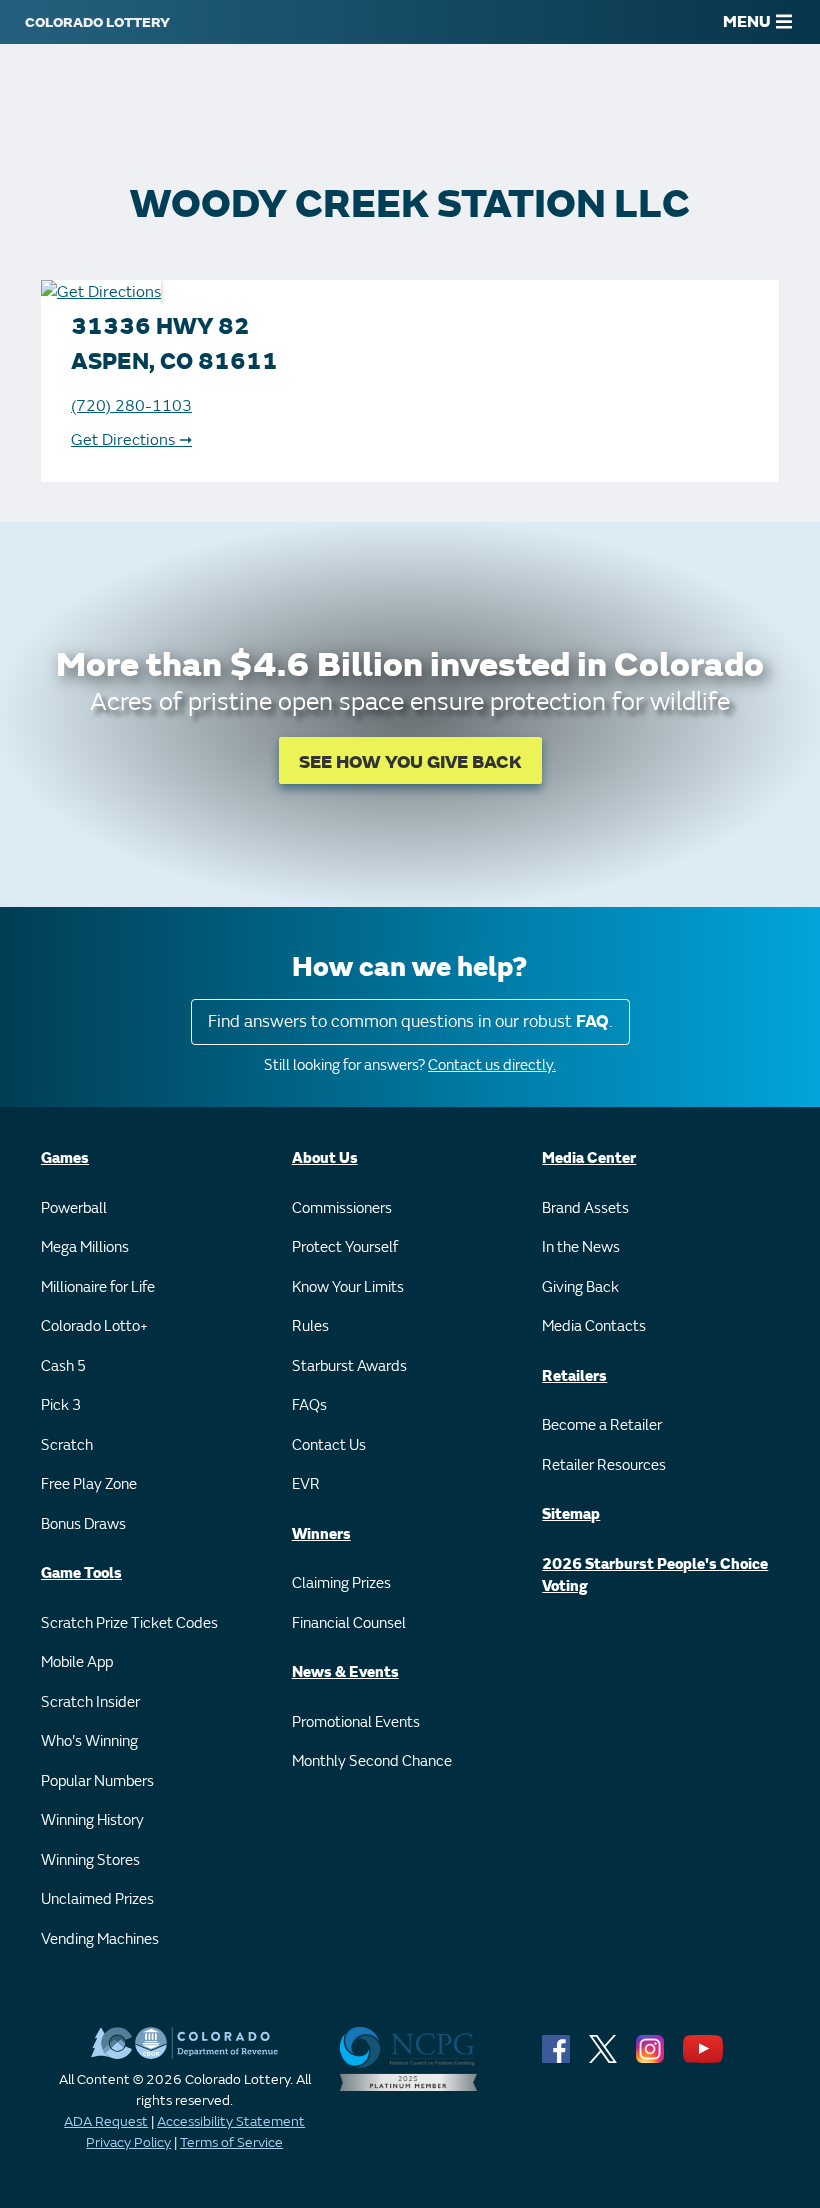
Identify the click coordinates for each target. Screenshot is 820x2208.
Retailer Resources (604, 1465)
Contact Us (329, 1445)
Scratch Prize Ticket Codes (129, 1623)
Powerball (74, 1208)
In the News (581, 1247)
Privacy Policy (128, 2142)
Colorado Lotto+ (94, 1326)
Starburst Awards (349, 1366)
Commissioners (342, 1208)
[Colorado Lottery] (97, 22)
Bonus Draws (83, 1524)
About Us (325, 1158)
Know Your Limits (348, 1287)
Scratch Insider (90, 1702)
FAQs (309, 1405)
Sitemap (571, 1514)
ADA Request (106, 2121)
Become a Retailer (602, 1425)
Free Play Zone (89, 1484)
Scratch (67, 1445)
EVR (306, 1484)
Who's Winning (89, 1741)
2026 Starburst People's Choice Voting (655, 1576)
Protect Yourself (345, 1247)
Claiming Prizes (341, 1583)
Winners (321, 1534)
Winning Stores (90, 1860)
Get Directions (131, 440)
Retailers (574, 1376)
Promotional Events (356, 1722)
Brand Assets (585, 1208)
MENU (747, 22)
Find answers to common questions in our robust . (410, 1021)
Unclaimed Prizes (97, 1899)
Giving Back (580, 1287)
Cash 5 (63, 1366)
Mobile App (77, 1662)
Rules (310, 1326)
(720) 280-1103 (131, 406)
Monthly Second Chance (372, 1761)
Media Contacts (594, 1326)
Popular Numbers (97, 1781)
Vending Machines (100, 1939)
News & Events (345, 1672)
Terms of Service (231, 2142)
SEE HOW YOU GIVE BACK (410, 762)
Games (65, 1158)
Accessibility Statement (231, 2121)
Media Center (589, 1158)
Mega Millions (85, 1247)
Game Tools (81, 1573)
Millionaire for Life (98, 1287)
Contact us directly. (492, 1065)
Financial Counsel (349, 1623)
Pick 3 (61, 1405)
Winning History (92, 1820)
